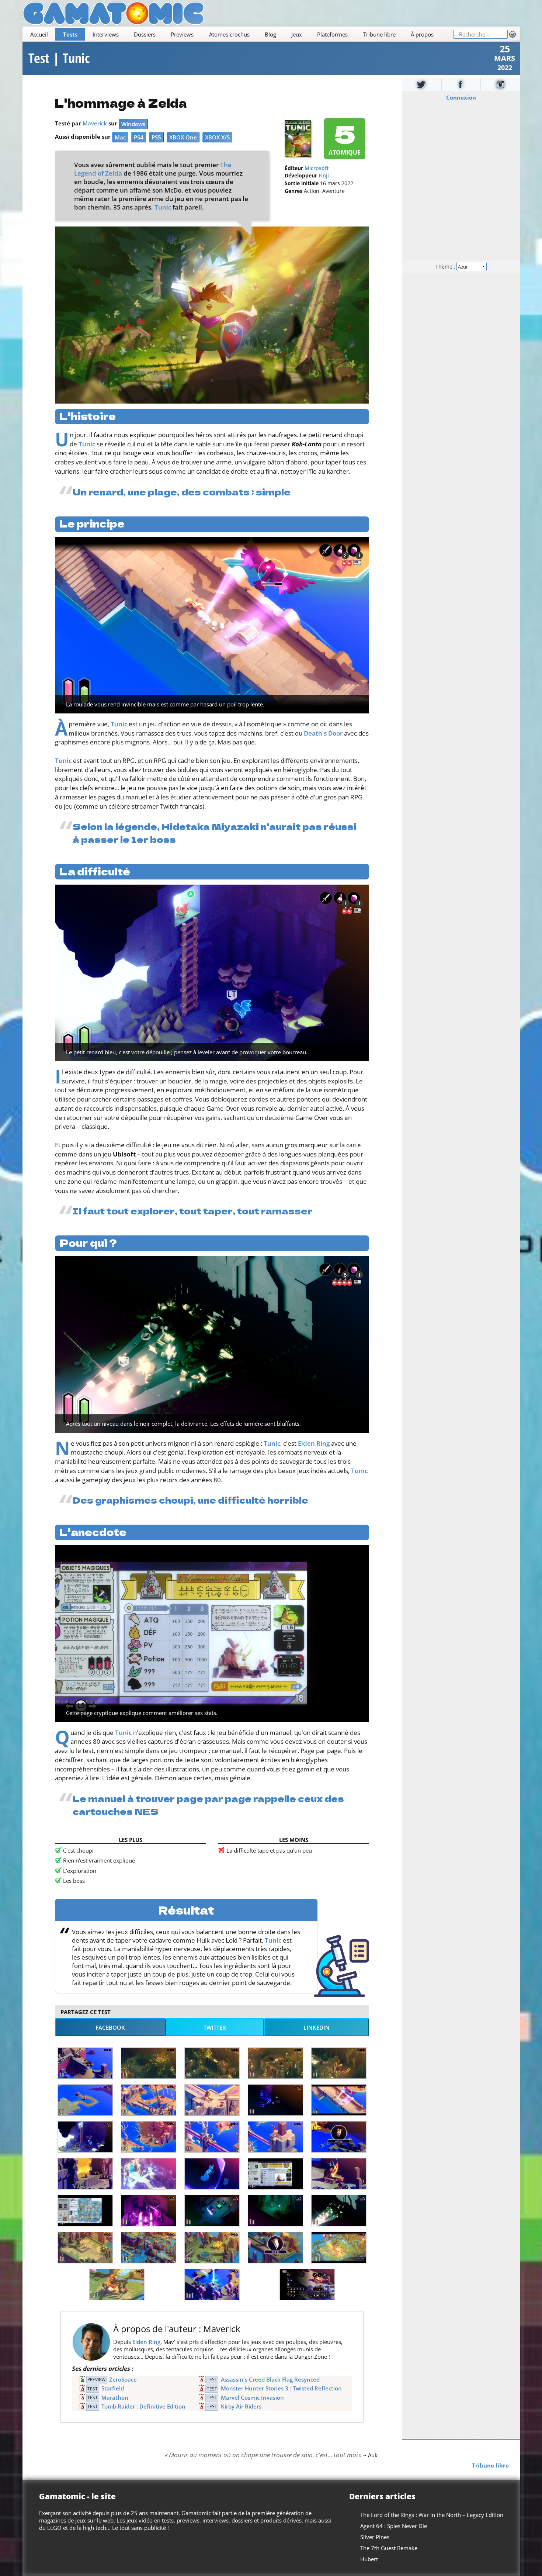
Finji (324, 176)
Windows (133, 124)
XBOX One (183, 137)
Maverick (95, 123)
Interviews (106, 34)
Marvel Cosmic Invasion (252, 2397)
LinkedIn (317, 2027)
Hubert (369, 2559)
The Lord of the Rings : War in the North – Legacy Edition (432, 2515)
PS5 (156, 137)
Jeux (297, 34)
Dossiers (145, 34)
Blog (270, 34)
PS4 (139, 137)
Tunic (163, 207)
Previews (182, 34)
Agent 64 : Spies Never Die (394, 2526)
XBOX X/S (217, 137)
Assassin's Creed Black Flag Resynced (270, 2379)
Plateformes (332, 34)
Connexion (461, 97)
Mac (120, 137)
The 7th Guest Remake (389, 2548)
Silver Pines (375, 2537)
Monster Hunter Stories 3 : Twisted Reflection (281, 2388)
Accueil (39, 34)
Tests (70, 34)
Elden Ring (314, 1443)
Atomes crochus (229, 34)
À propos (422, 34)
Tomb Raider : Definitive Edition (143, 2406)
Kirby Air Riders (241, 2406)
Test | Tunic (59, 58)
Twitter (215, 2027)
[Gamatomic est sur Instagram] (500, 84)
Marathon (115, 2397)
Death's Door (323, 733)
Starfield (113, 2388)
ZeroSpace (123, 2379)
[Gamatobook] (461, 84)
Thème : (446, 267)
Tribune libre (379, 34)
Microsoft (317, 168)
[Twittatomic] (422, 84)
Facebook (110, 2027)
